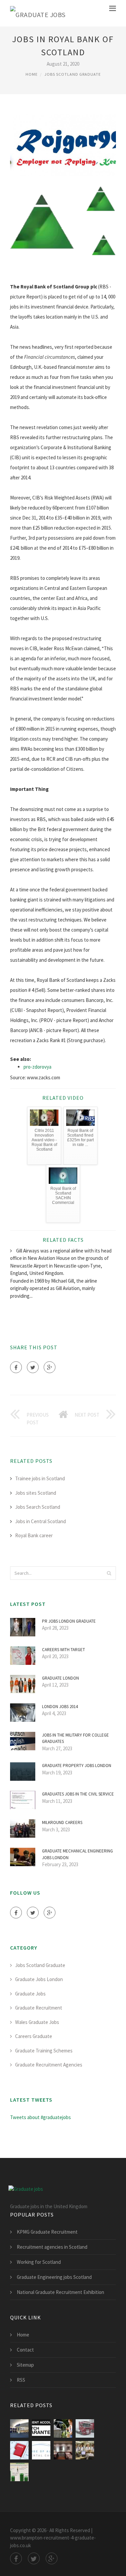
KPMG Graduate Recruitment (47, 2232)
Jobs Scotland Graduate (73, 74)
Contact (25, 2350)
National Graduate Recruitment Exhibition (60, 2292)
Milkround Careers (62, 1822)
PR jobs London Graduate (69, 1621)
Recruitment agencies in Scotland (52, 2247)
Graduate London (60, 1678)
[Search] (109, 1573)
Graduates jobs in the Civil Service (78, 1794)
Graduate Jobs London (39, 1979)
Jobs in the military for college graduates (75, 1738)
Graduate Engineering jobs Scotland (54, 2277)
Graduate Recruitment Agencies (49, 2065)
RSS (21, 2380)
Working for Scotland (39, 2262)
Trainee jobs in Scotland (40, 1478)
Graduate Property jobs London (77, 1766)
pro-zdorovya (37, 1067)
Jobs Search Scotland (38, 1507)
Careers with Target (64, 1650)
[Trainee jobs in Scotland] (41, 2450)
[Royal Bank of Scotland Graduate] (41, 2428)
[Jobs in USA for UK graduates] (85, 2450)
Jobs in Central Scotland (40, 1521)
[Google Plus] (50, 1367)
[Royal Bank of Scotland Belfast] (19, 2428)
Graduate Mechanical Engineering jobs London (77, 1854)
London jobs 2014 (60, 1707)
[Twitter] (33, 1367)
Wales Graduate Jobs (37, 2022)
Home (32, 74)
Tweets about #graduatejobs (40, 2117)
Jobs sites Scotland (36, 1493)
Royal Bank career (34, 1535)
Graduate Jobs (30, 1994)
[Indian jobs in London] (63, 2450)
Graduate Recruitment (39, 2008)
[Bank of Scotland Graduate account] (63, 2428)
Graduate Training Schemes (44, 2051)
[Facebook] (16, 1367)
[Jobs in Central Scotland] (85, 2428)
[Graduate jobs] (38, 13)
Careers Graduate (34, 2036)
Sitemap (25, 2365)
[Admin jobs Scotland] (19, 2450)
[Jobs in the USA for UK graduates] (19, 2472)
